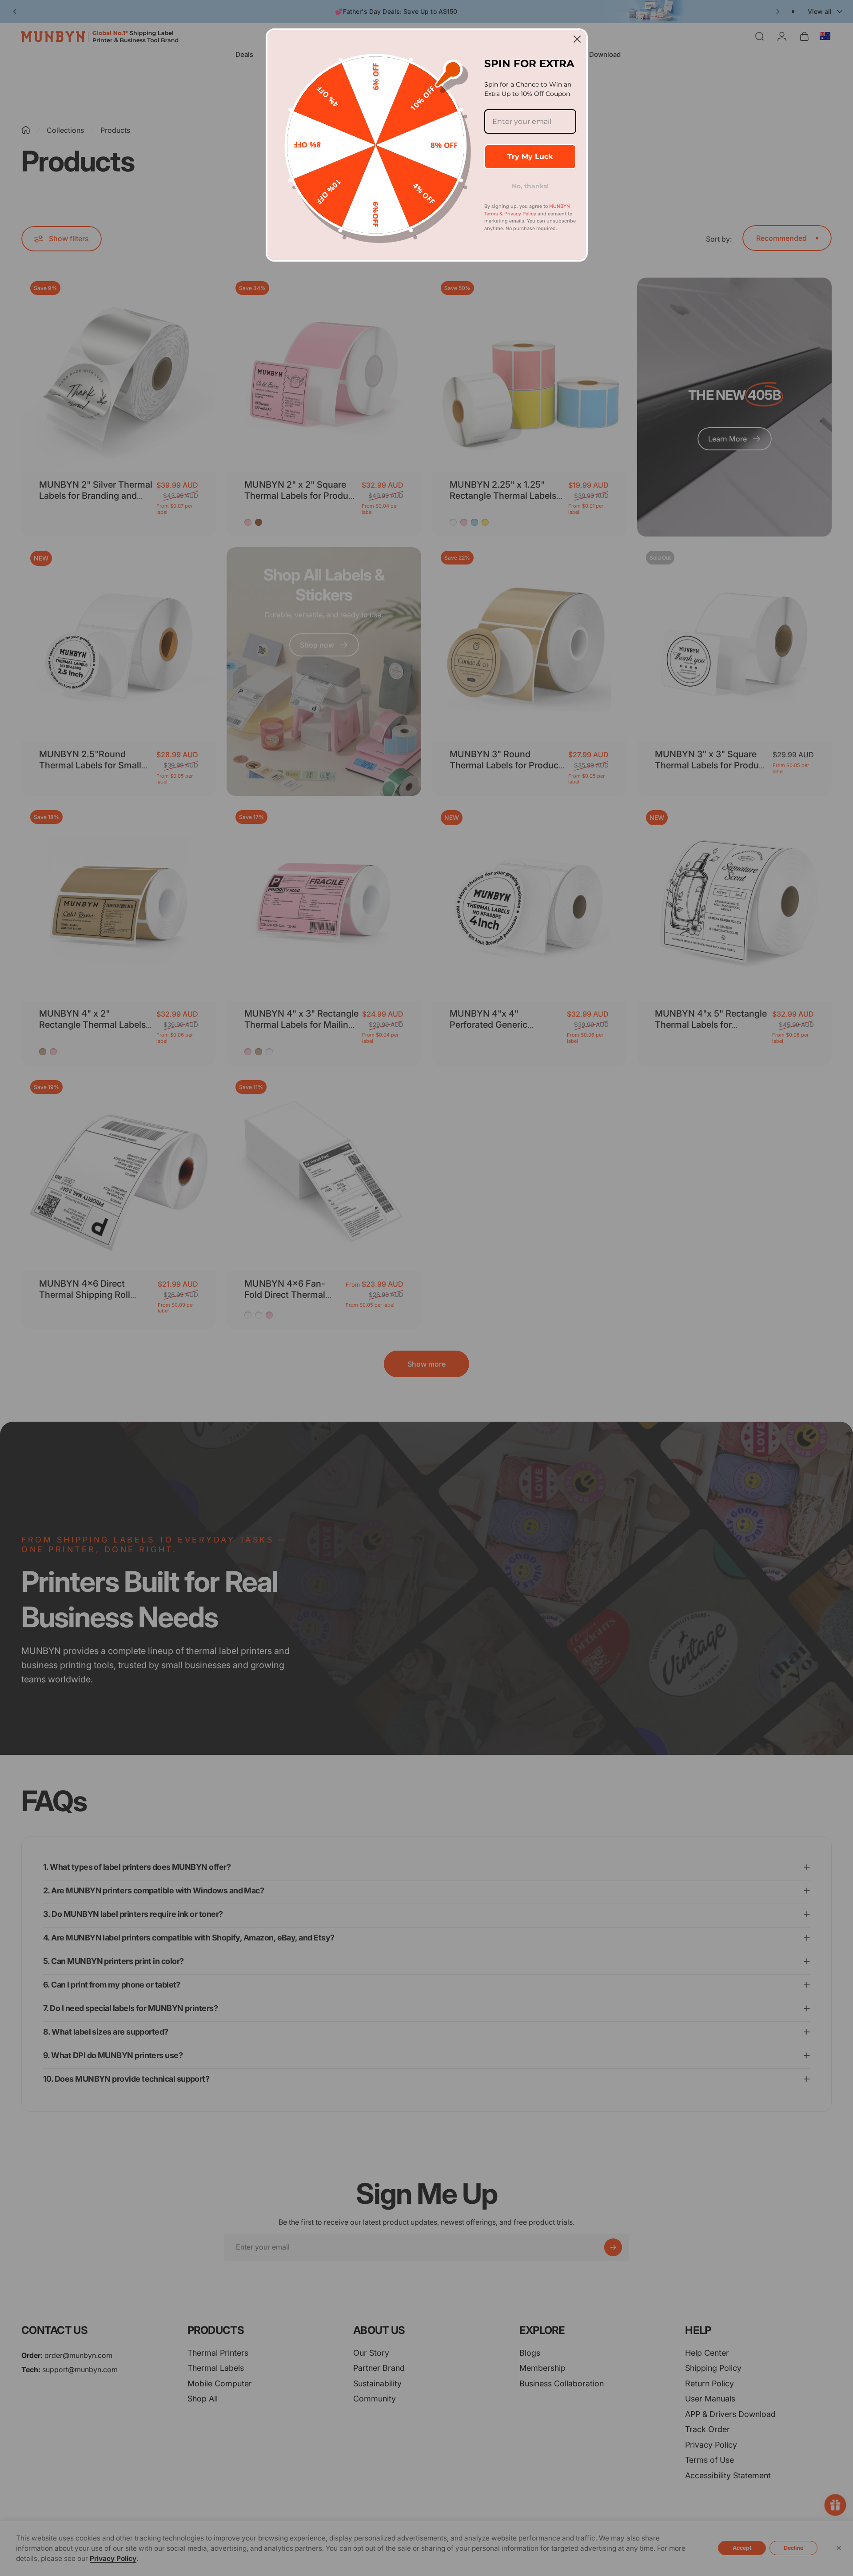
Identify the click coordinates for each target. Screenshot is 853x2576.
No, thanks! (530, 186)
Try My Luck (530, 157)
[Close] (577, 39)
